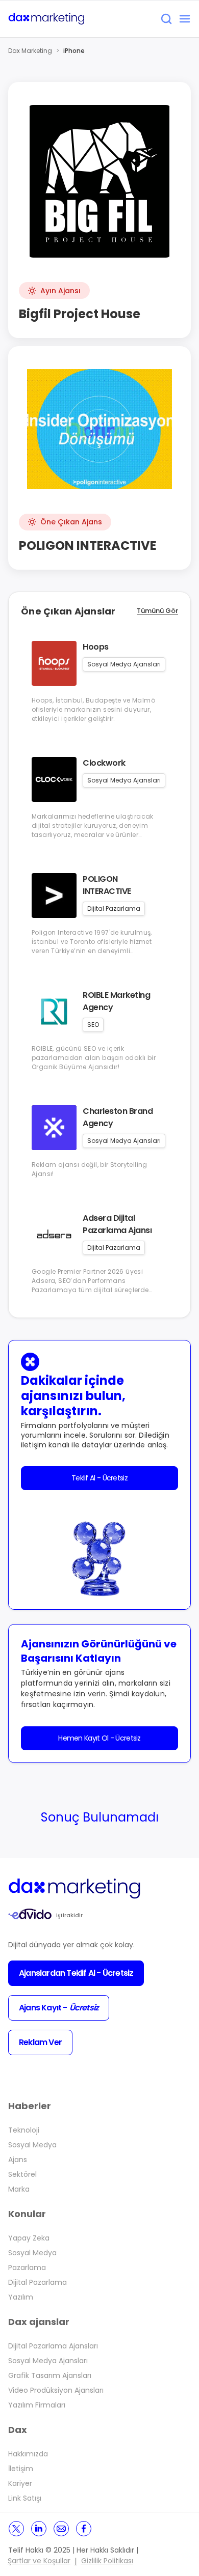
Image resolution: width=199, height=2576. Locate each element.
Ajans (18, 2160)
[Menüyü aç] (185, 19)
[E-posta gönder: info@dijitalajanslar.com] (61, 2529)
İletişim (21, 2469)
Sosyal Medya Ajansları (48, 2361)
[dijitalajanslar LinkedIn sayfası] (39, 2529)
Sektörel (22, 2174)
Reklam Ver (40, 2042)
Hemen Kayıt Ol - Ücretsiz (99, 1738)
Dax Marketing (30, 51)
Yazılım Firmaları (37, 2405)
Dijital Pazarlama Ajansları (53, 2346)
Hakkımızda (28, 2454)
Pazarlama (27, 2267)
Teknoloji (24, 2130)
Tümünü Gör (157, 611)
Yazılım (21, 2297)
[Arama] (166, 19)
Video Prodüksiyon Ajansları (56, 2390)
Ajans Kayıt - (59, 2008)
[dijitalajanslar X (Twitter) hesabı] (16, 2529)
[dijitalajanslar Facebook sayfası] (84, 2529)
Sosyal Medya (32, 2145)
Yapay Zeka (29, 2238)
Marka (19, 2189)
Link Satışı (25, 2498)
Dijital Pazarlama (38, 2282)
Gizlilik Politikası (107, 2561)
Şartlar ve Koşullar (39, 2561)
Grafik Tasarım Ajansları (50, 2375)
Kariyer (20, 2483)
